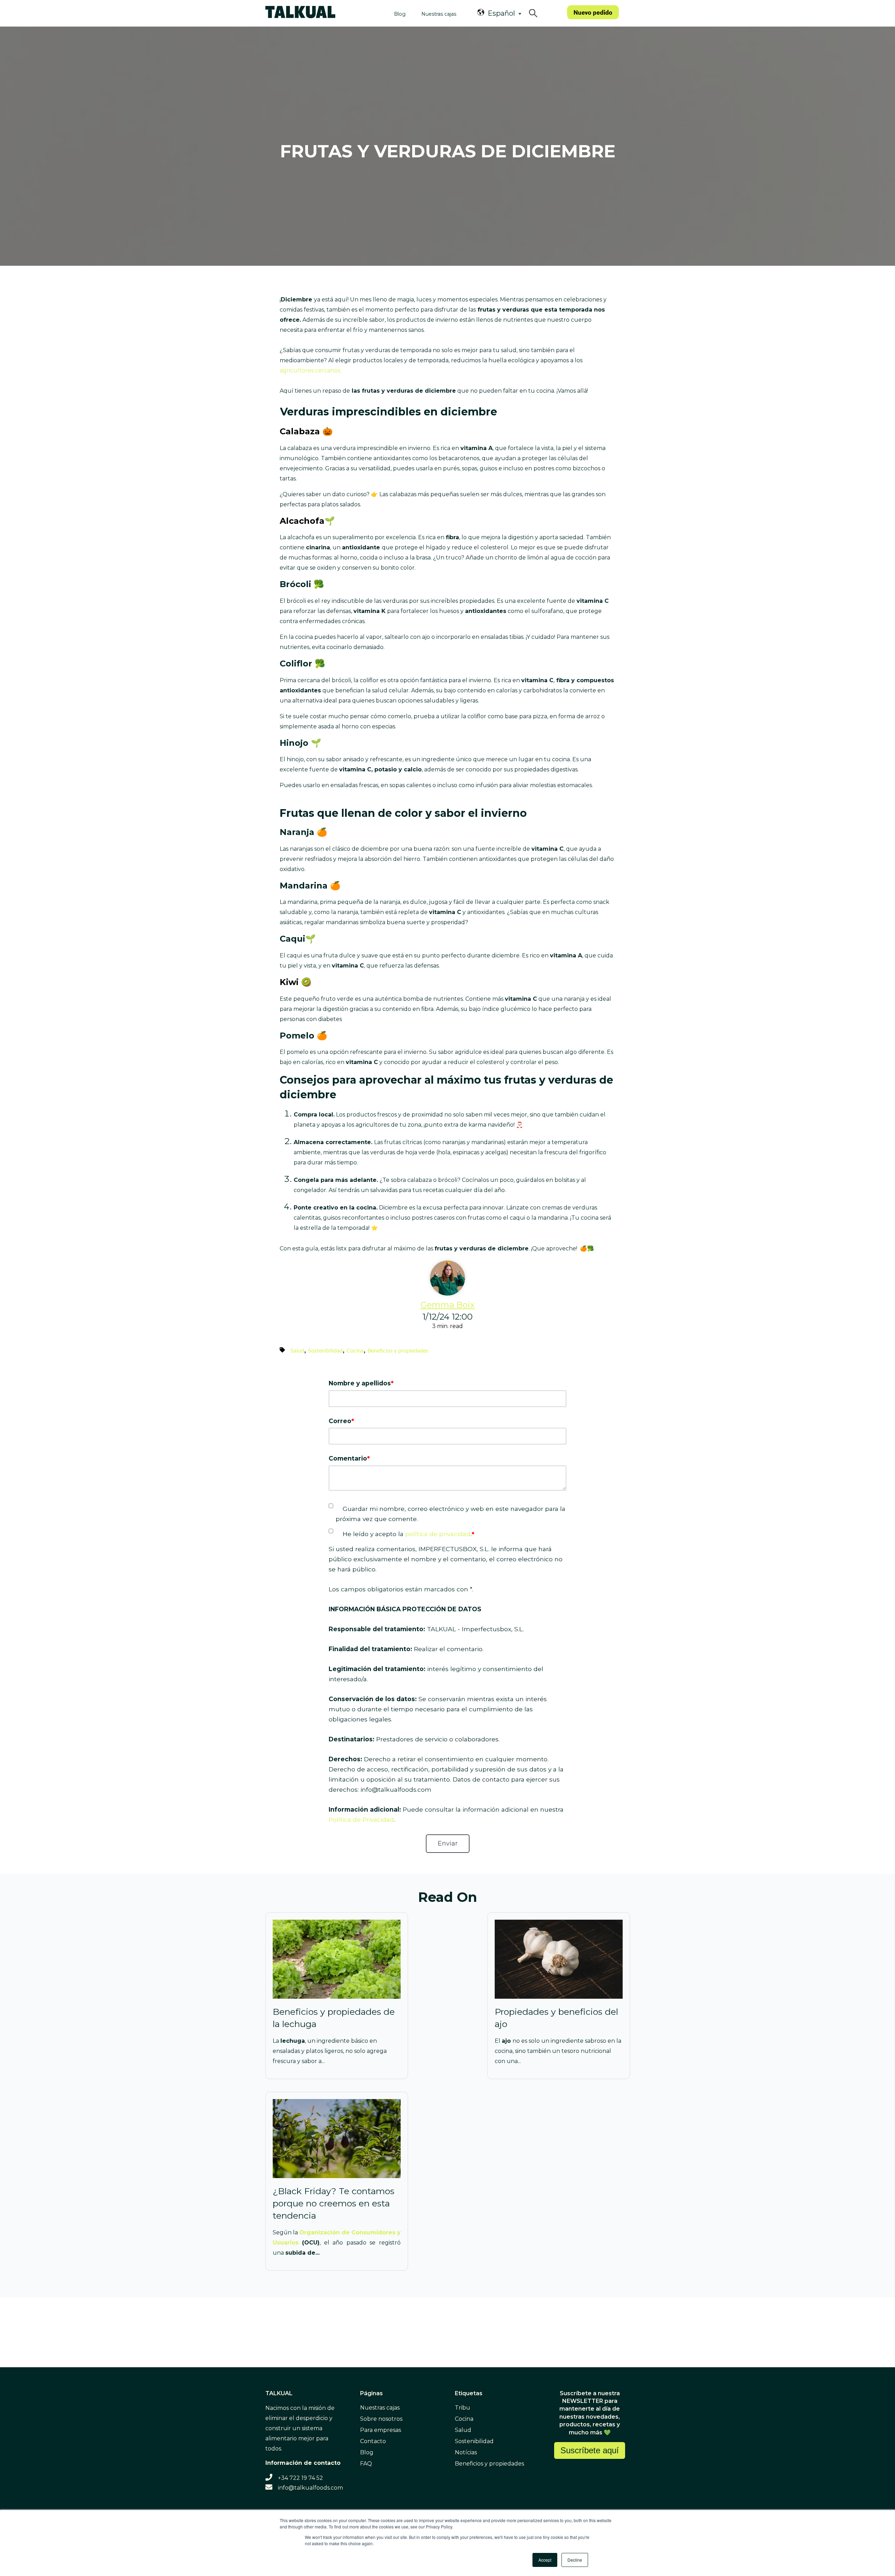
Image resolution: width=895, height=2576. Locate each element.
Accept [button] (545, 2560)
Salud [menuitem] (463, 2430)
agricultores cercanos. (310, 370)
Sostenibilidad (325, 1351)
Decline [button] (575, 2560)
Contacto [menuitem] (373, 2441)
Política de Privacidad (361, 1819)
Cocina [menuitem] (464, 2419)
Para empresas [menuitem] (381, 2430)
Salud (297, 1351)
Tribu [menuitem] (463, 2408)
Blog (400, 14)
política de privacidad (438, 1534)
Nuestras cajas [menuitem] (380, 2408)
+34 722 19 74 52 (300, 2478)
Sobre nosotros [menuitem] (381, 2419)
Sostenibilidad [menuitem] (474, 2441)
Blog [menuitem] (367, 2452)
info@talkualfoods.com (310, 2488)
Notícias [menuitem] (466, 2452)
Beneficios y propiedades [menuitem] (489, 2464)
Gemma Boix (448, 1305)
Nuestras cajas (439, 14)
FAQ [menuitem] (366, 2464)
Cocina (355, 1351)
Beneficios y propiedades (398, 1351)
